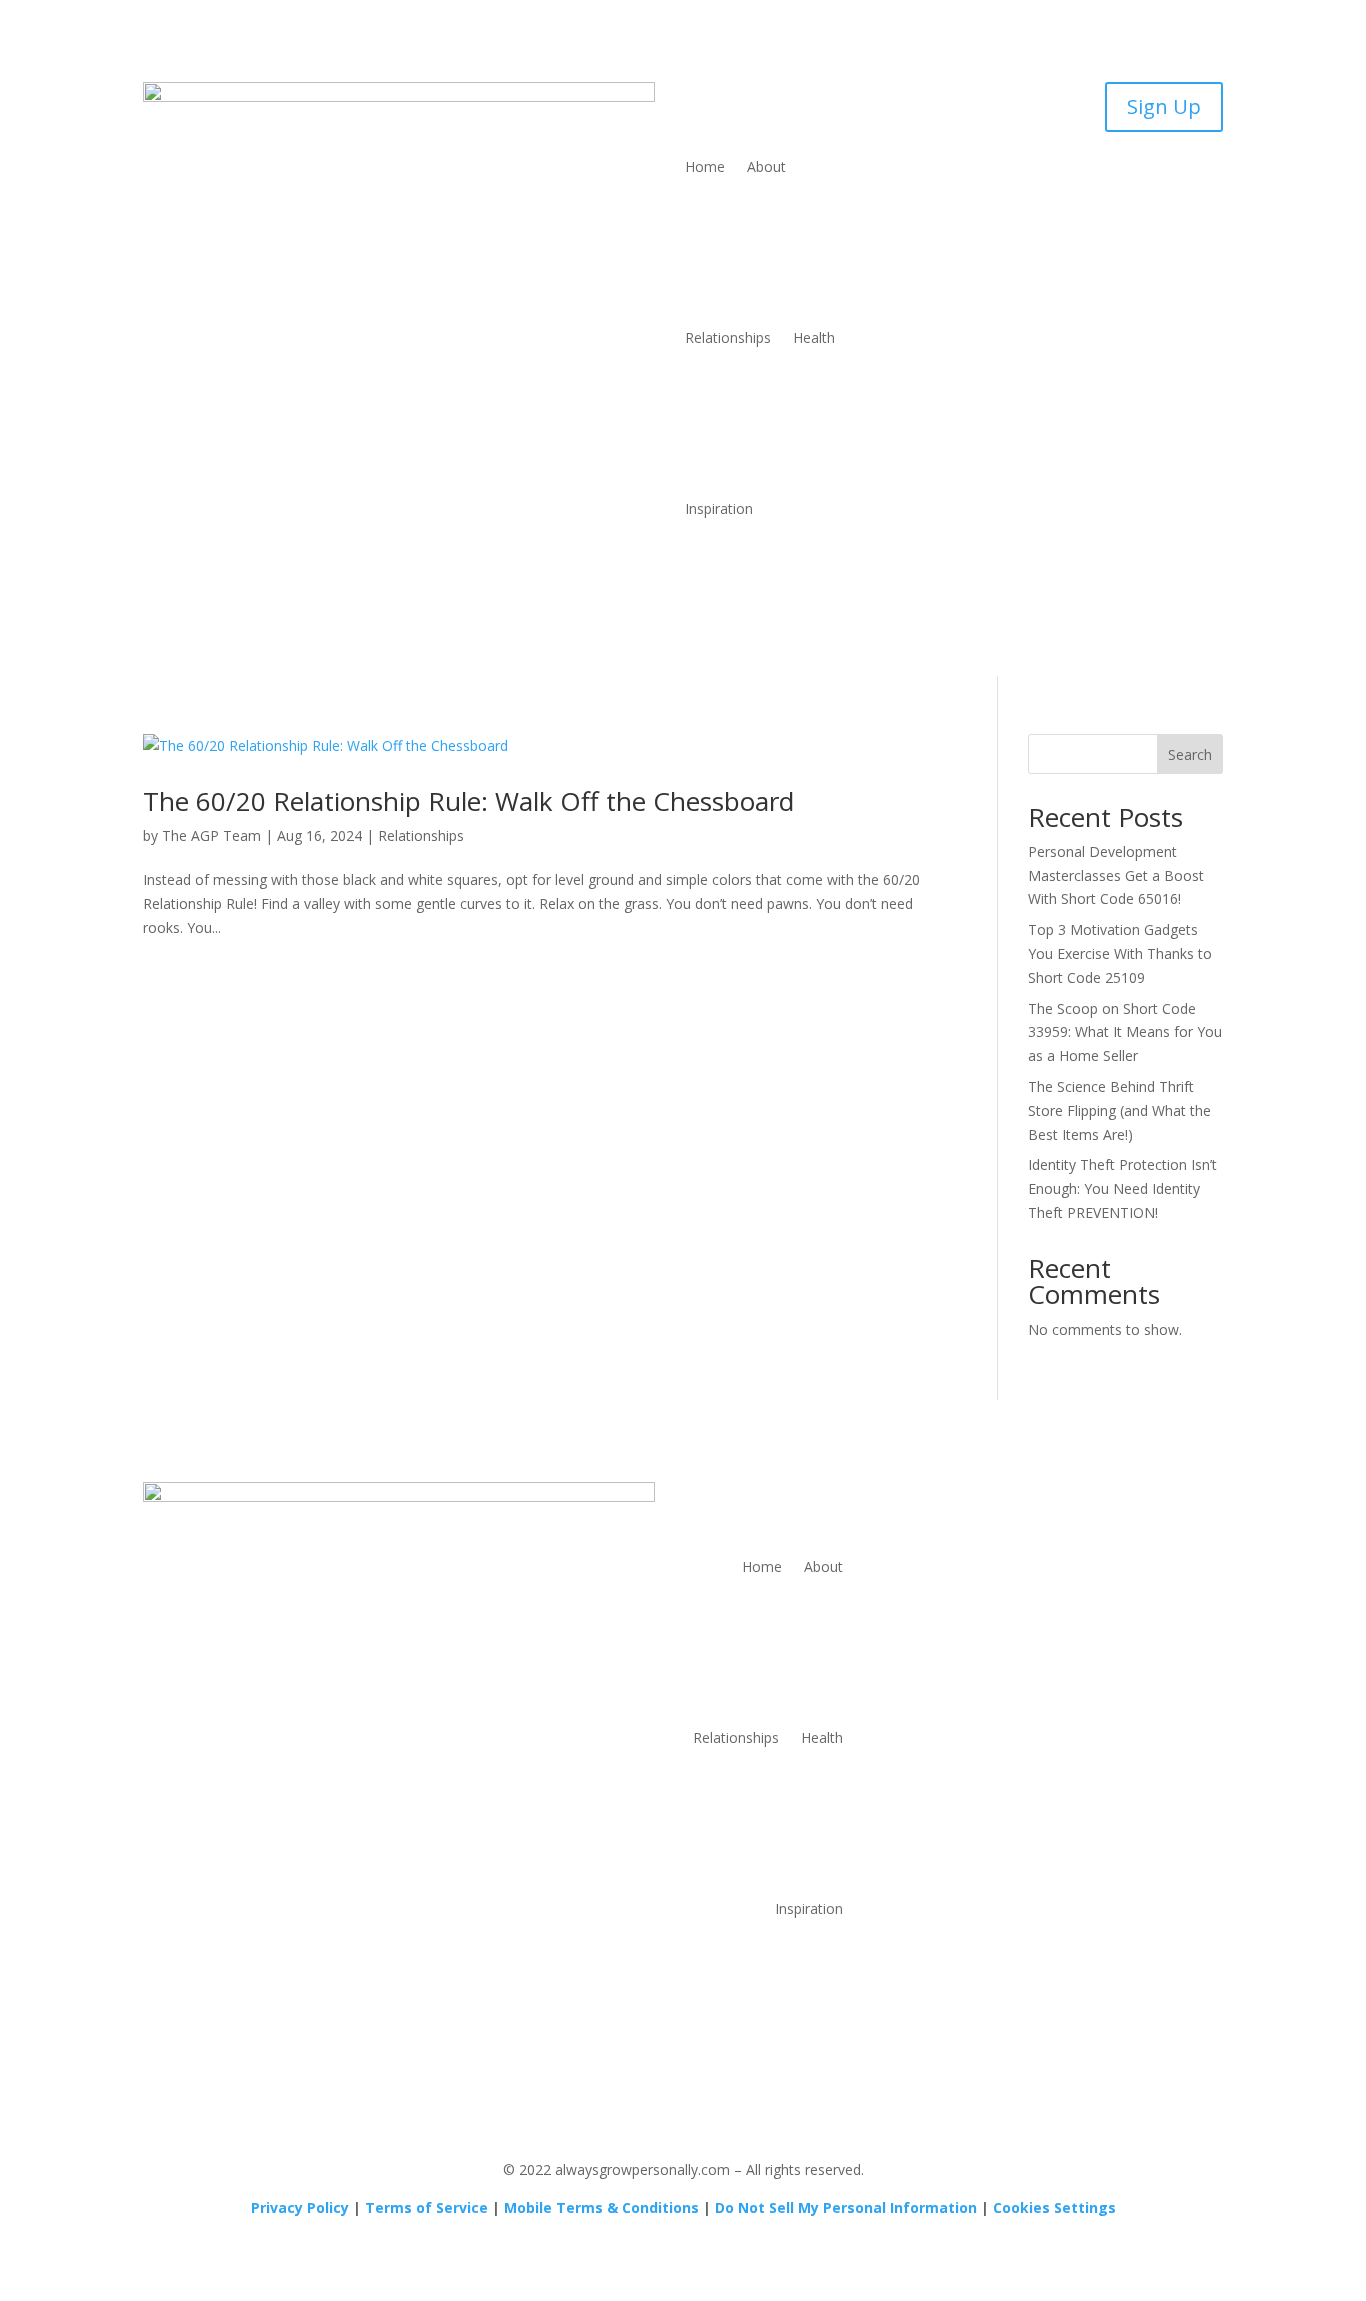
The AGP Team (211, 835)
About (766, 166)
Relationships (728, 337)
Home (705, 166)
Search (1190, 754)
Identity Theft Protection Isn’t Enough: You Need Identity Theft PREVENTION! (1122, 1188)
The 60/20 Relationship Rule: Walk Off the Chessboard (468, 801)
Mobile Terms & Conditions (601, 2207)
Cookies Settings (1054, 2207)
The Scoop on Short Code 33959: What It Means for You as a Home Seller (1125, 1032)
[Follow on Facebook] (1063, 1498)
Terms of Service (426, 2207)
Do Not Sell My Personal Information (846, 2207)
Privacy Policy (300, 2207)
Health (814, 337)
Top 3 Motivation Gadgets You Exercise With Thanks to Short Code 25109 (1120, 953)
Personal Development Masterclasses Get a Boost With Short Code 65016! (1116, 875)
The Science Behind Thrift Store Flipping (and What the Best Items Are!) (1119, 1110)
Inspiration (719, 508)
